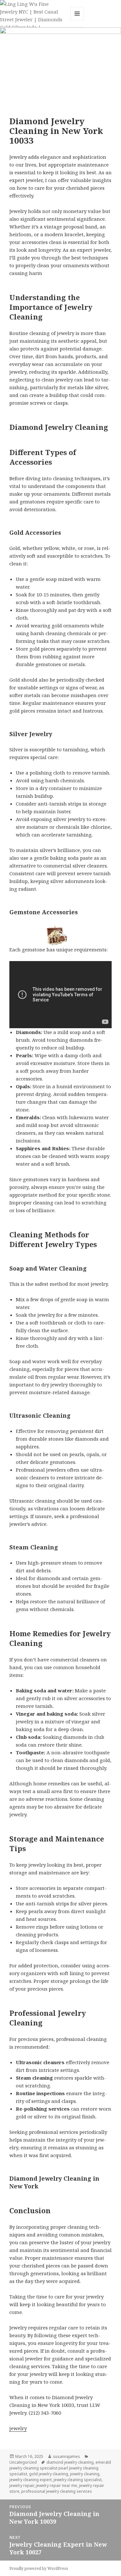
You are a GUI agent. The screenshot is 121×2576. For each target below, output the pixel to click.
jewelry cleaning (85, 2474)
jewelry (18, 2428)
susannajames (66, 2456)
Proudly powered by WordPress (39, 2568)
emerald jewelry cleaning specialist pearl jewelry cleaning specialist (60, 2468)
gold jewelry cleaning (49, 2474)
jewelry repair (22, 2485)
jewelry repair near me (56, 2485)
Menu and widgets (77, 20)
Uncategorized (23, 2462)
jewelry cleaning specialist (78, 2480)
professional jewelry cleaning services (57, 2491)
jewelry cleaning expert (30, 2480)
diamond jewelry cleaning (70, 2462)
